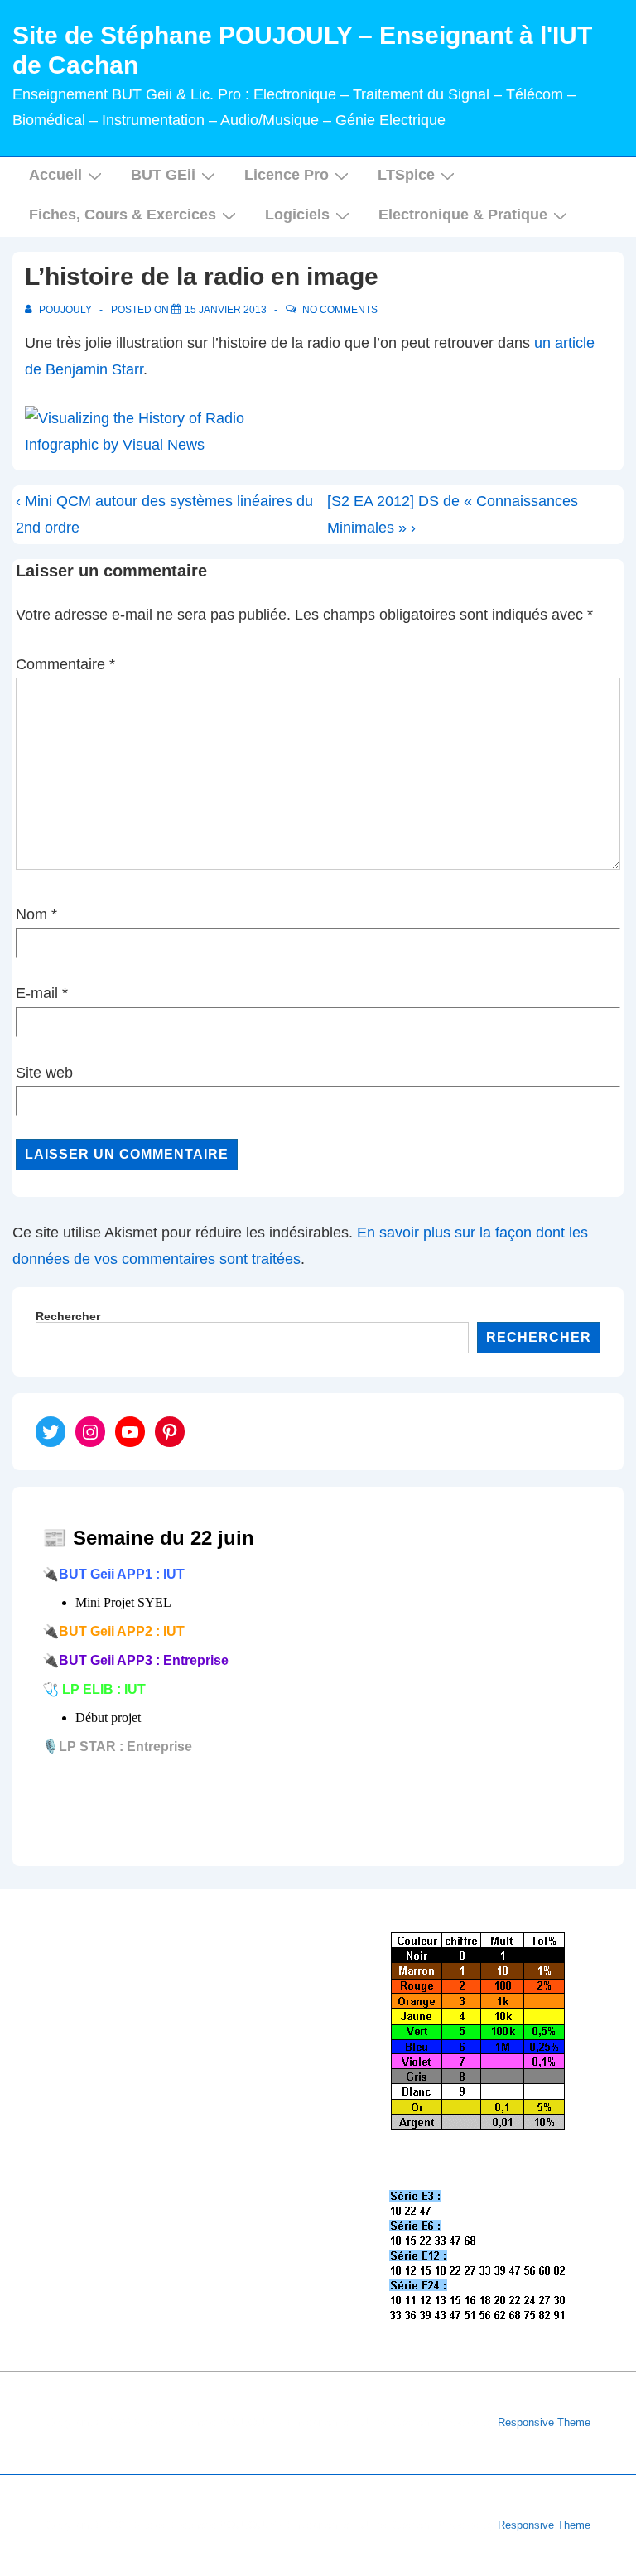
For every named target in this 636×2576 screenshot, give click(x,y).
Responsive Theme (544, 2422)
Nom (31, 914)
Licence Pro (287, 175)
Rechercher (68, 1316)
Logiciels (297, 215)
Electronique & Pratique (463, 215)
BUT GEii (163, 175)
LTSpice (406, 175)
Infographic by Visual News (115, 445)
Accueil (55, 175)
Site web (44, 1073)
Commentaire (65, 664)
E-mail (37, 993)
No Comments (340, 310)
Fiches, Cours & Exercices (123, 215)
